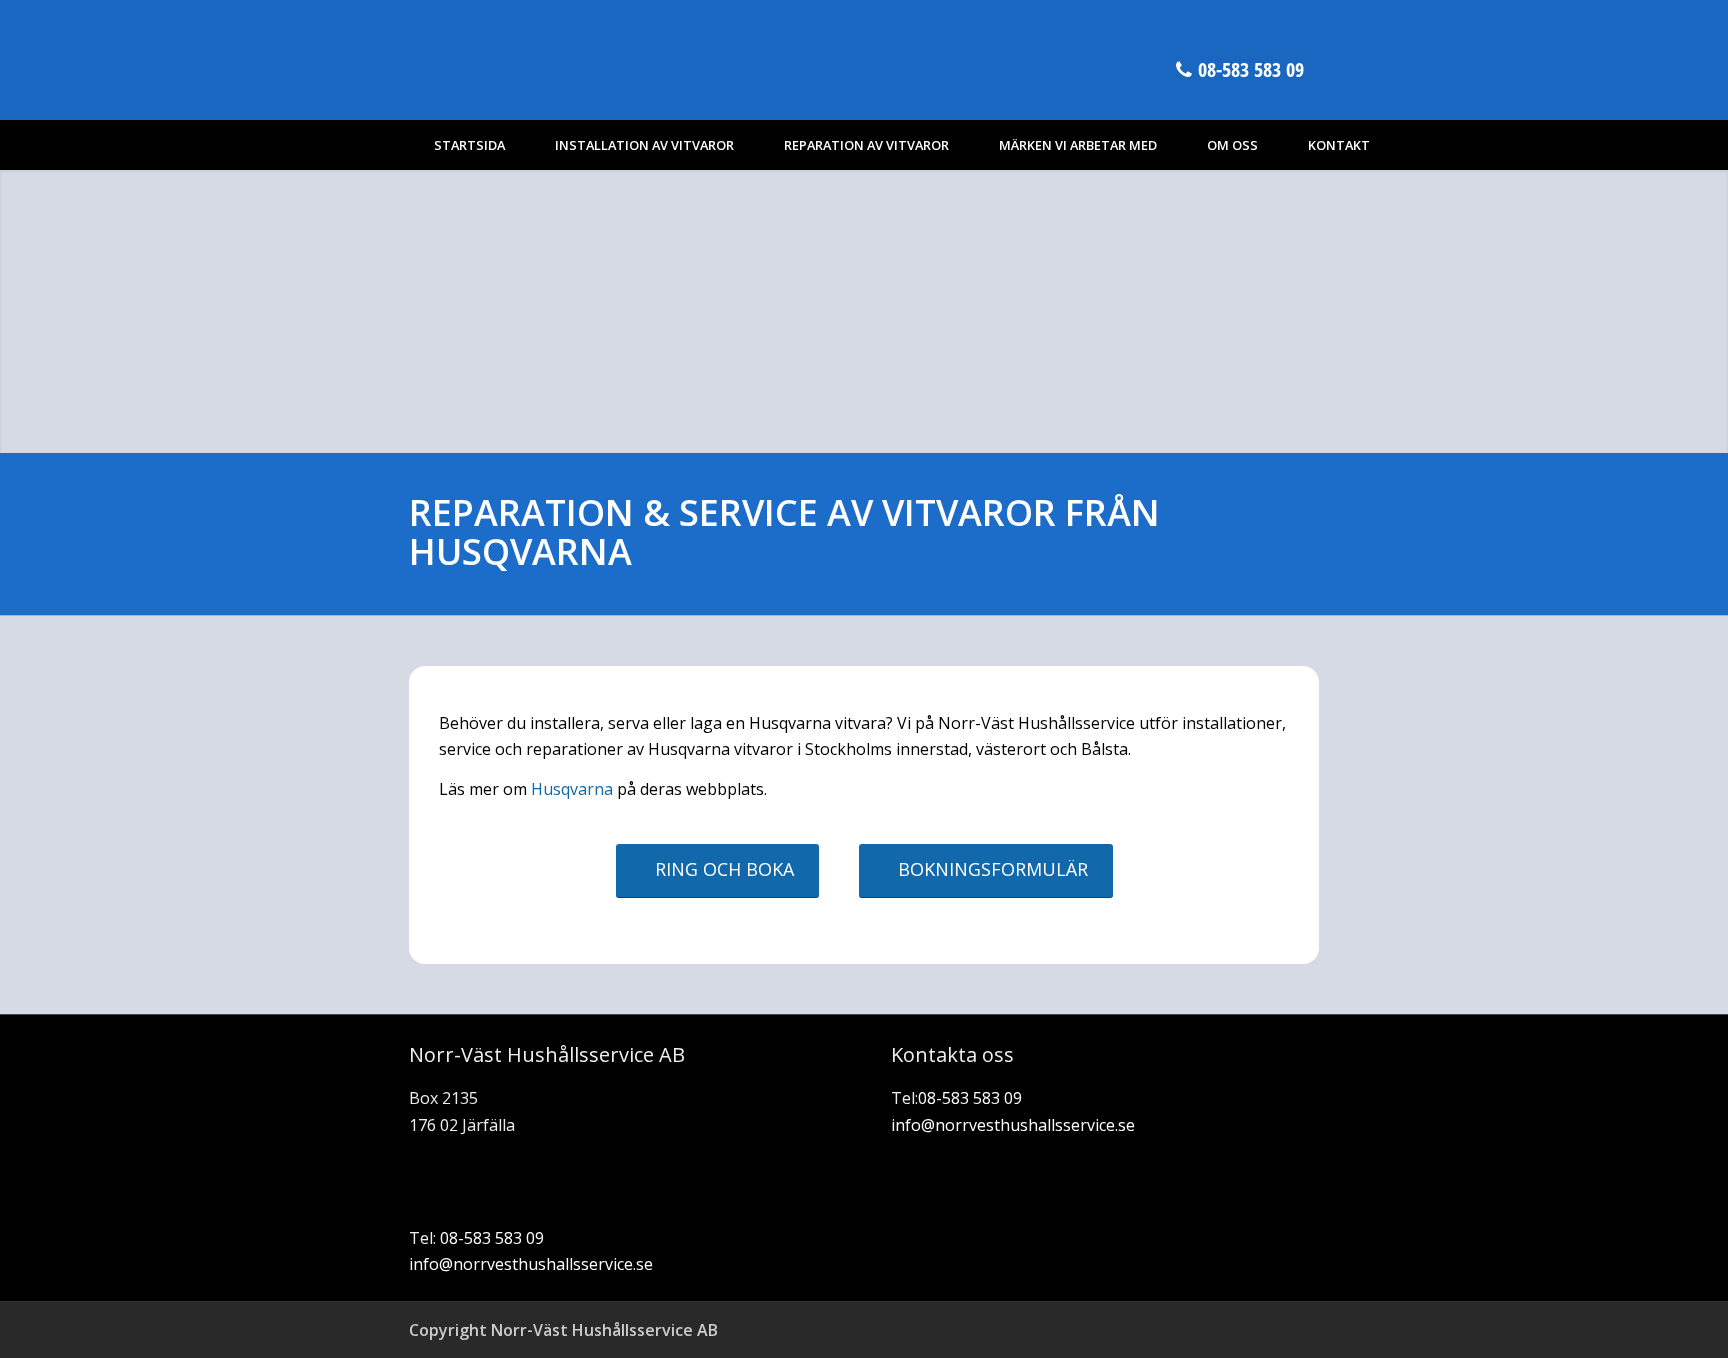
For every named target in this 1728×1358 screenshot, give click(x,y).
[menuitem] (469, 145)
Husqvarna (572, 789)
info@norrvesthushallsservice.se (531, 1264)
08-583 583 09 (1251, 69)
